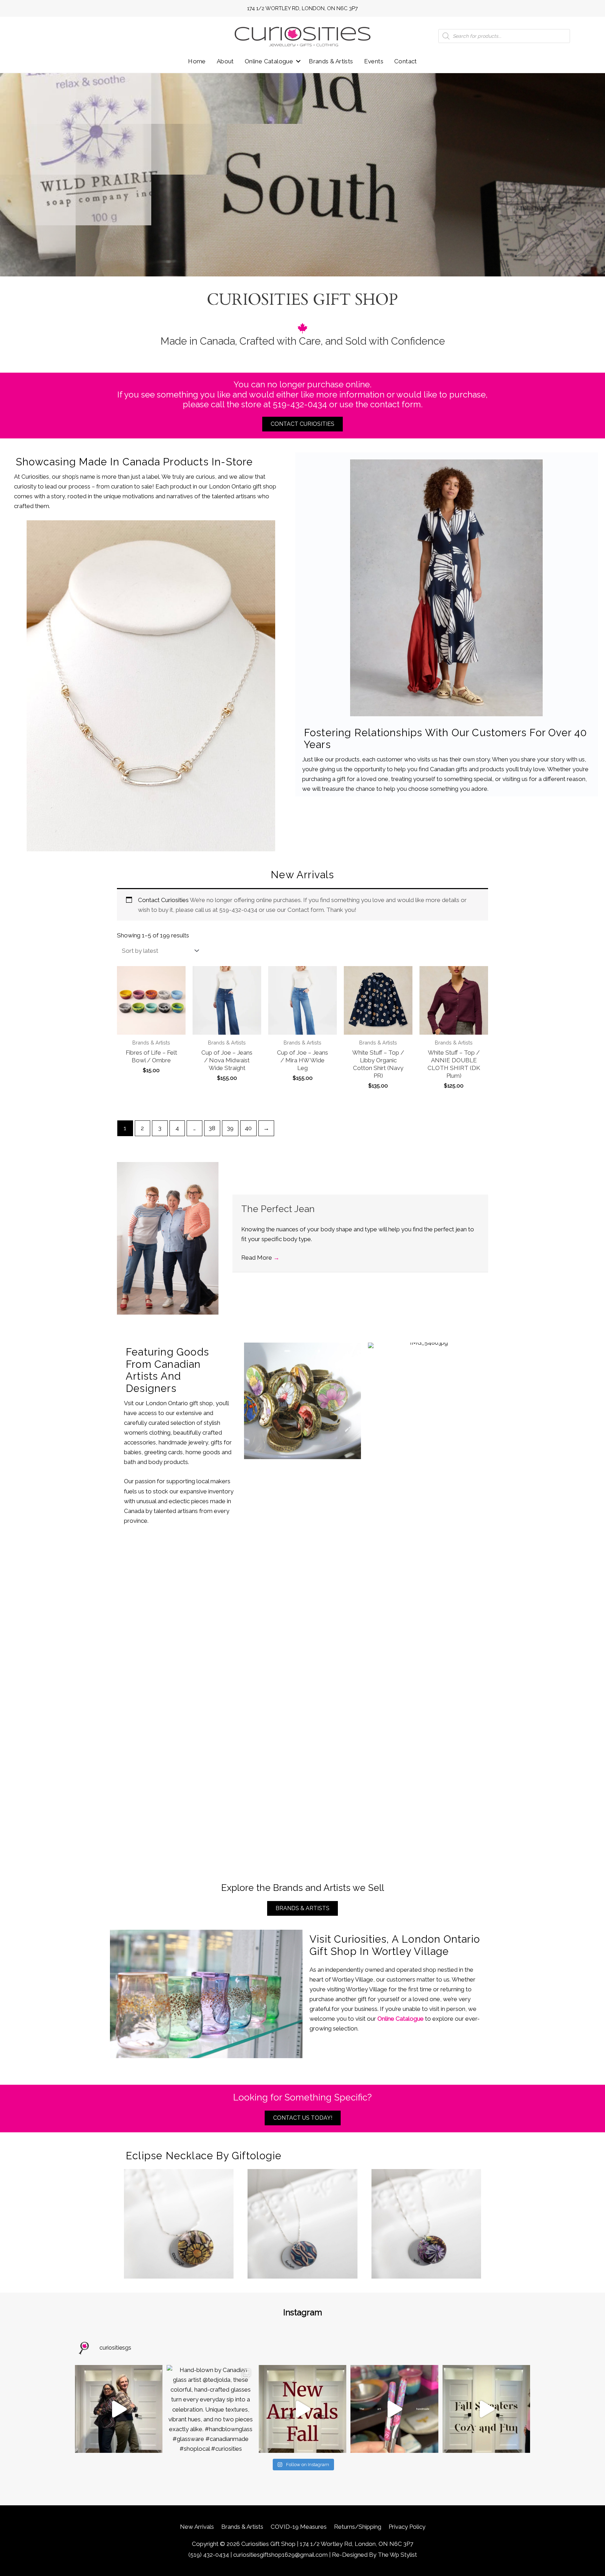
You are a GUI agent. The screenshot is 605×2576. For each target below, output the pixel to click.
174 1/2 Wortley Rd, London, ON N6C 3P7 (302, 8)
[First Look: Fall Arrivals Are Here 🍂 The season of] (302, 2409)
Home (197, 61)
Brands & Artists (331, 61)
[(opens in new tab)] (151, 685)
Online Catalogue (269, 61)
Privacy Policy (407, 2527)
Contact (406, 61)
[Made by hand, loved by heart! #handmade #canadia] (394, 2409)
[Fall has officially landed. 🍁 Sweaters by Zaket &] (486, 2409)
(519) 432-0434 (209, 2555)
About (225, 61)
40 (248, 1128)
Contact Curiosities (163, 900)
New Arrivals (197, 2527)
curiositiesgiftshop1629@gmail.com (280, 2555)
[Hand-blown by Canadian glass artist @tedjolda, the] (210, 2409)
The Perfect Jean (278, 1209)
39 (230, 1128)
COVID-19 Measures (299, 2527)
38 (212, 1128)
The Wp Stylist (397, 2555)
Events (374, 61)
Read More (260, 1258)
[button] (298, 61)
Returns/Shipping (358, 2527)
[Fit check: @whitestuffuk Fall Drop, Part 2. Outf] (119, 2409)
